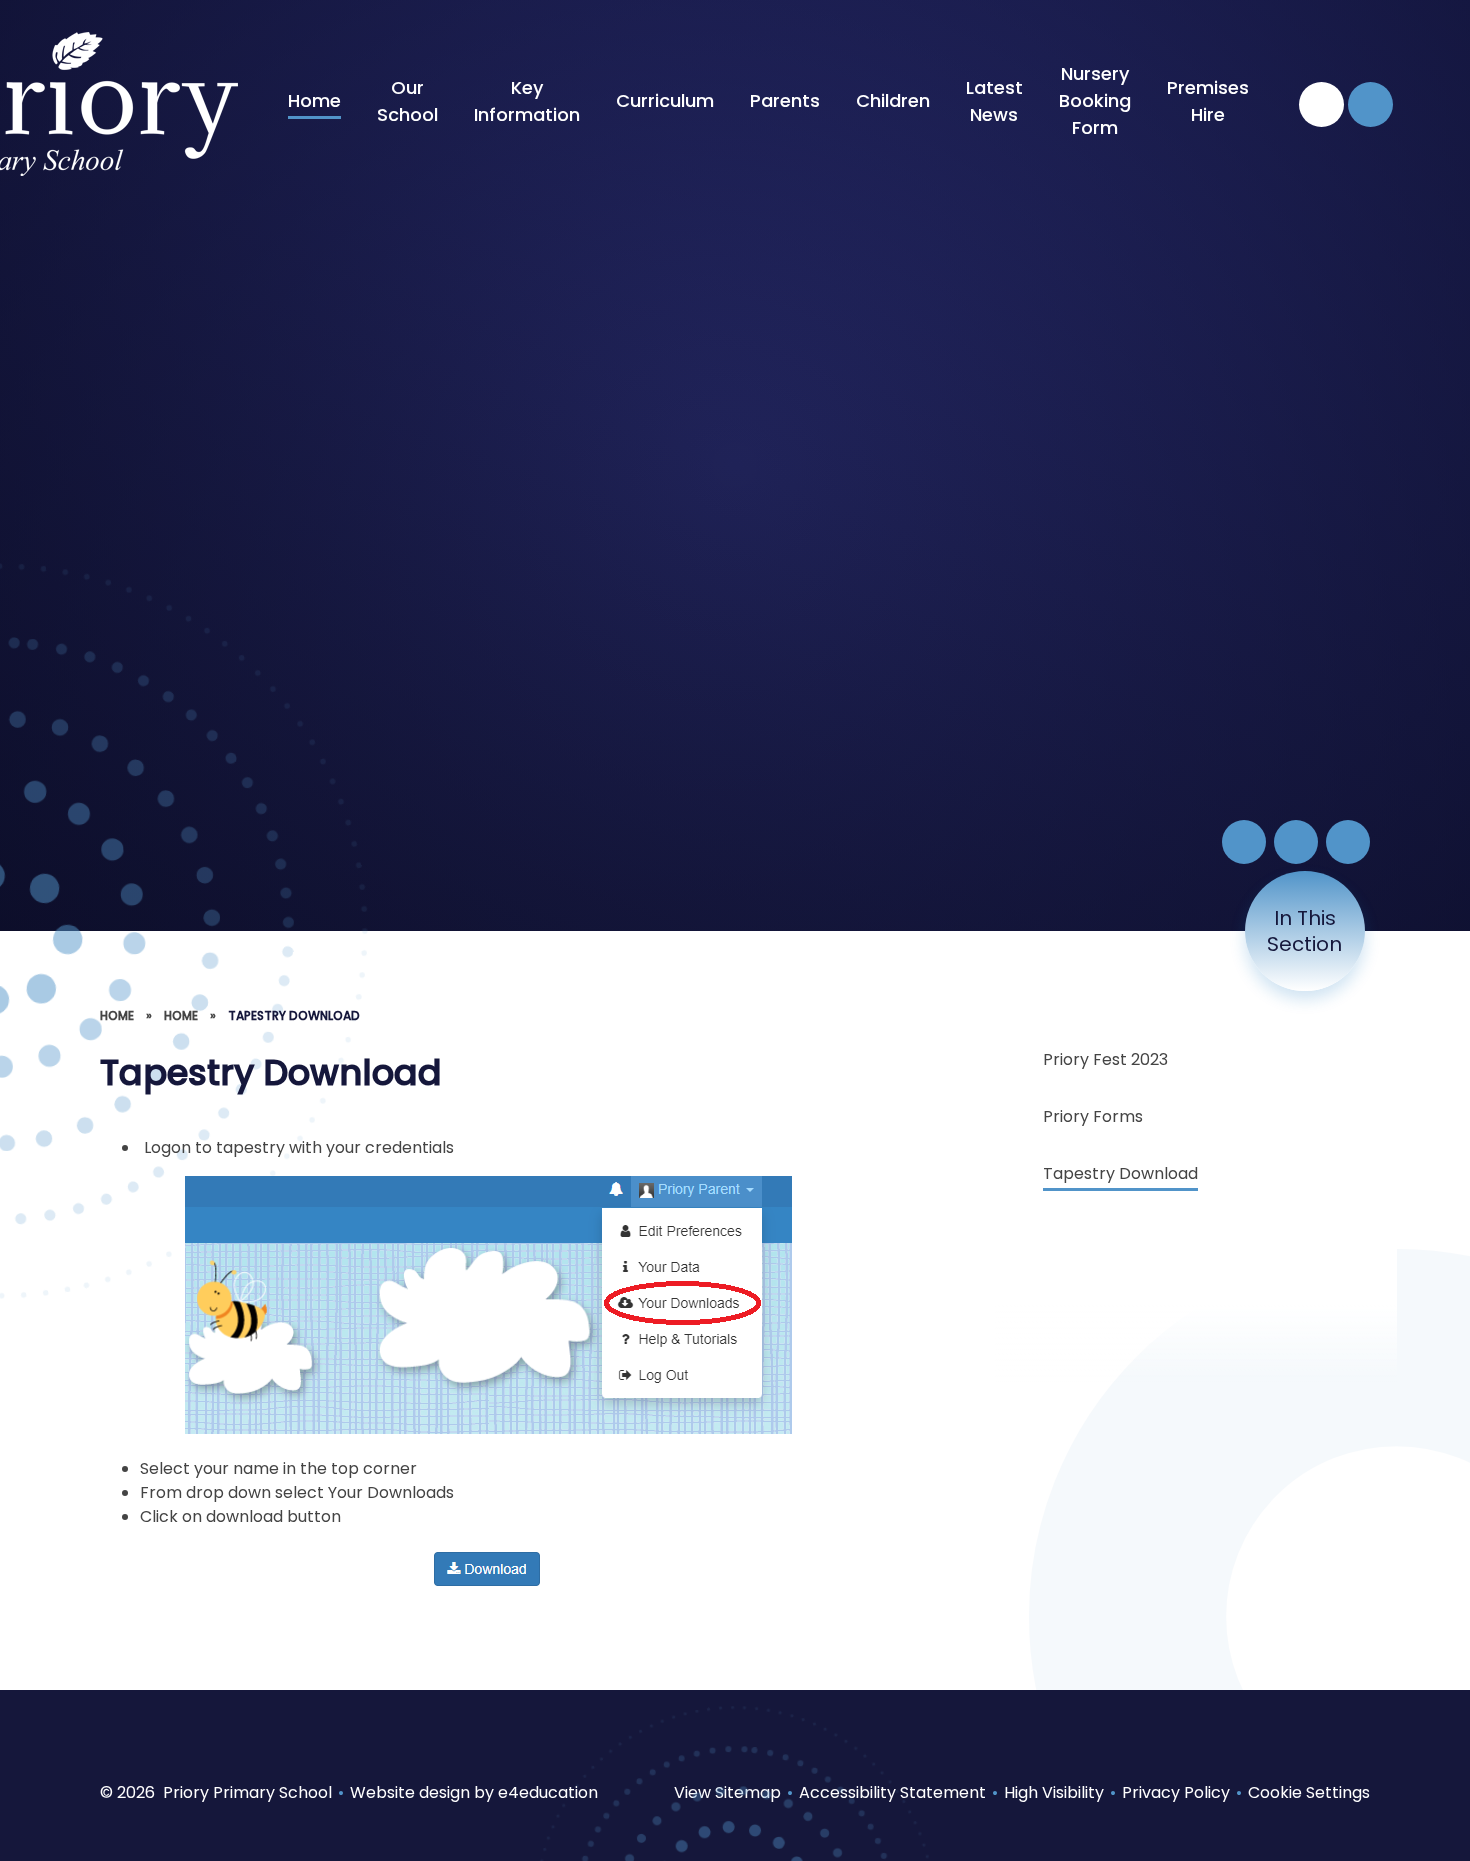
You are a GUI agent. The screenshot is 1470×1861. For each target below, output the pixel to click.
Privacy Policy (1176, 1792)
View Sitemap (727, 1792)
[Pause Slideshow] (1244, 842)
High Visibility (1054, 1792)
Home (117, 1015)
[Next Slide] (1348, 842)
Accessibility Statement (892, 1792)
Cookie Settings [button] (1309, 1792)
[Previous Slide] (1296, 842)
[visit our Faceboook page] (1321, 104)
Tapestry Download (294, 1015)
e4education (548, 1792)
